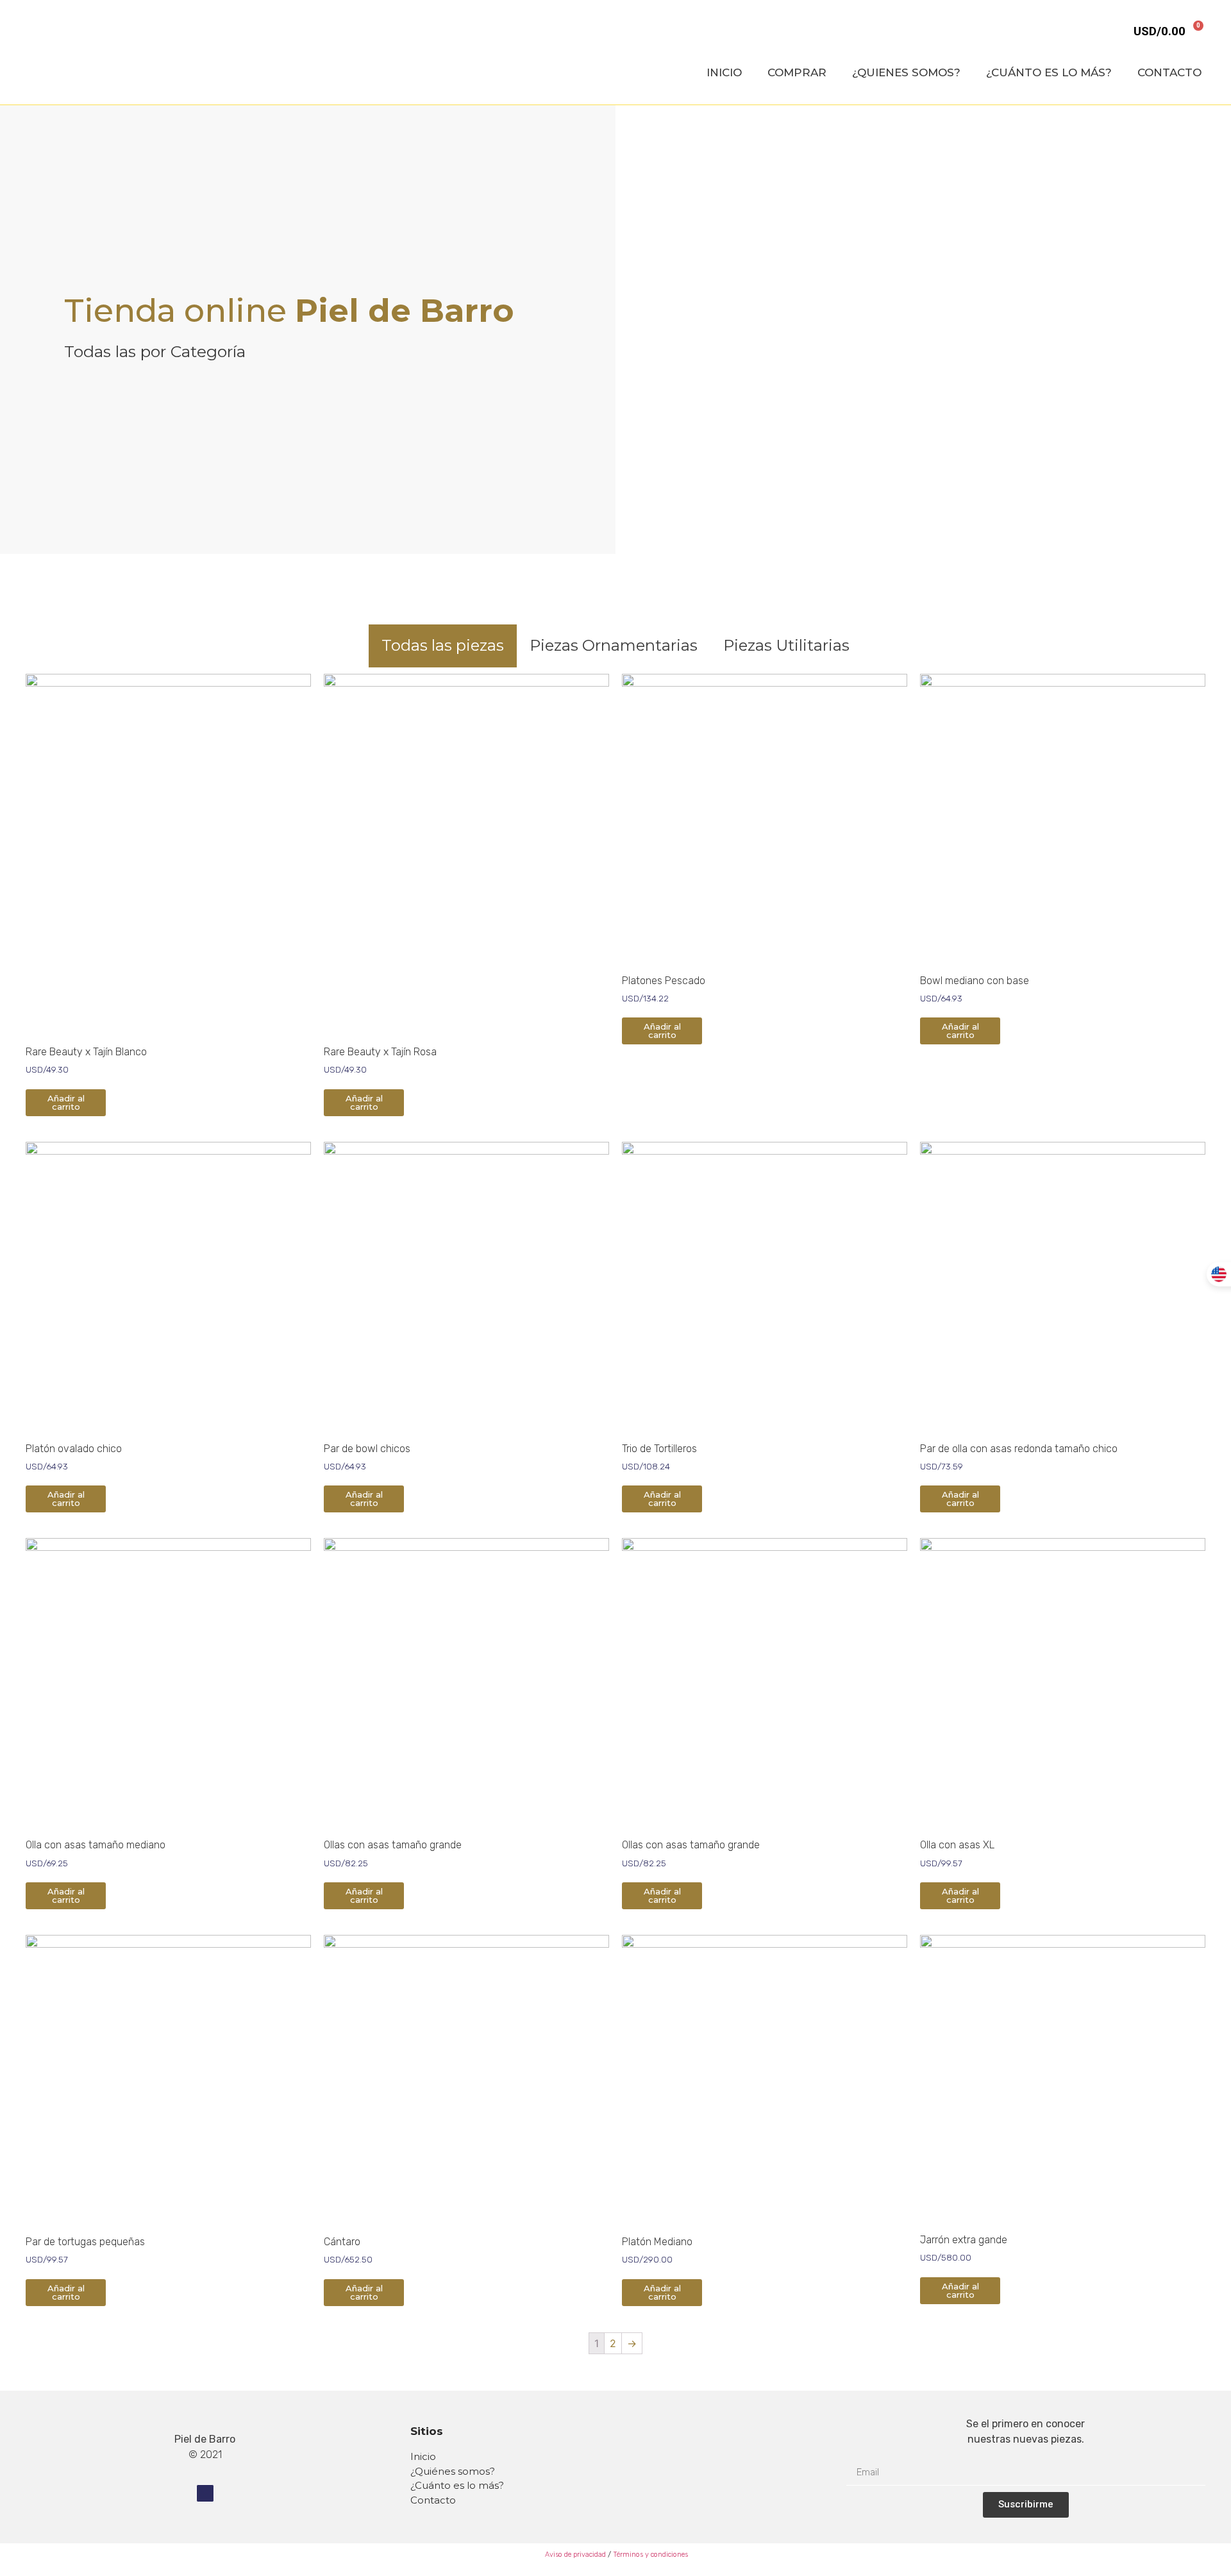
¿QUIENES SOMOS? (906, 72)
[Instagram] (205, 2493)
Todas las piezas (443, 645)
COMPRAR (797, 72)
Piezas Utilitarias (786, 645)
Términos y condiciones (650, 2555)
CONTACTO (1169, 72)
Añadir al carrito (66, 1102)
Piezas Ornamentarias (614, 645)
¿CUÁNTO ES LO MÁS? (1049, 72)
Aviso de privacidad (574, 2555)
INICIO (724, 72)
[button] (628, 330)
